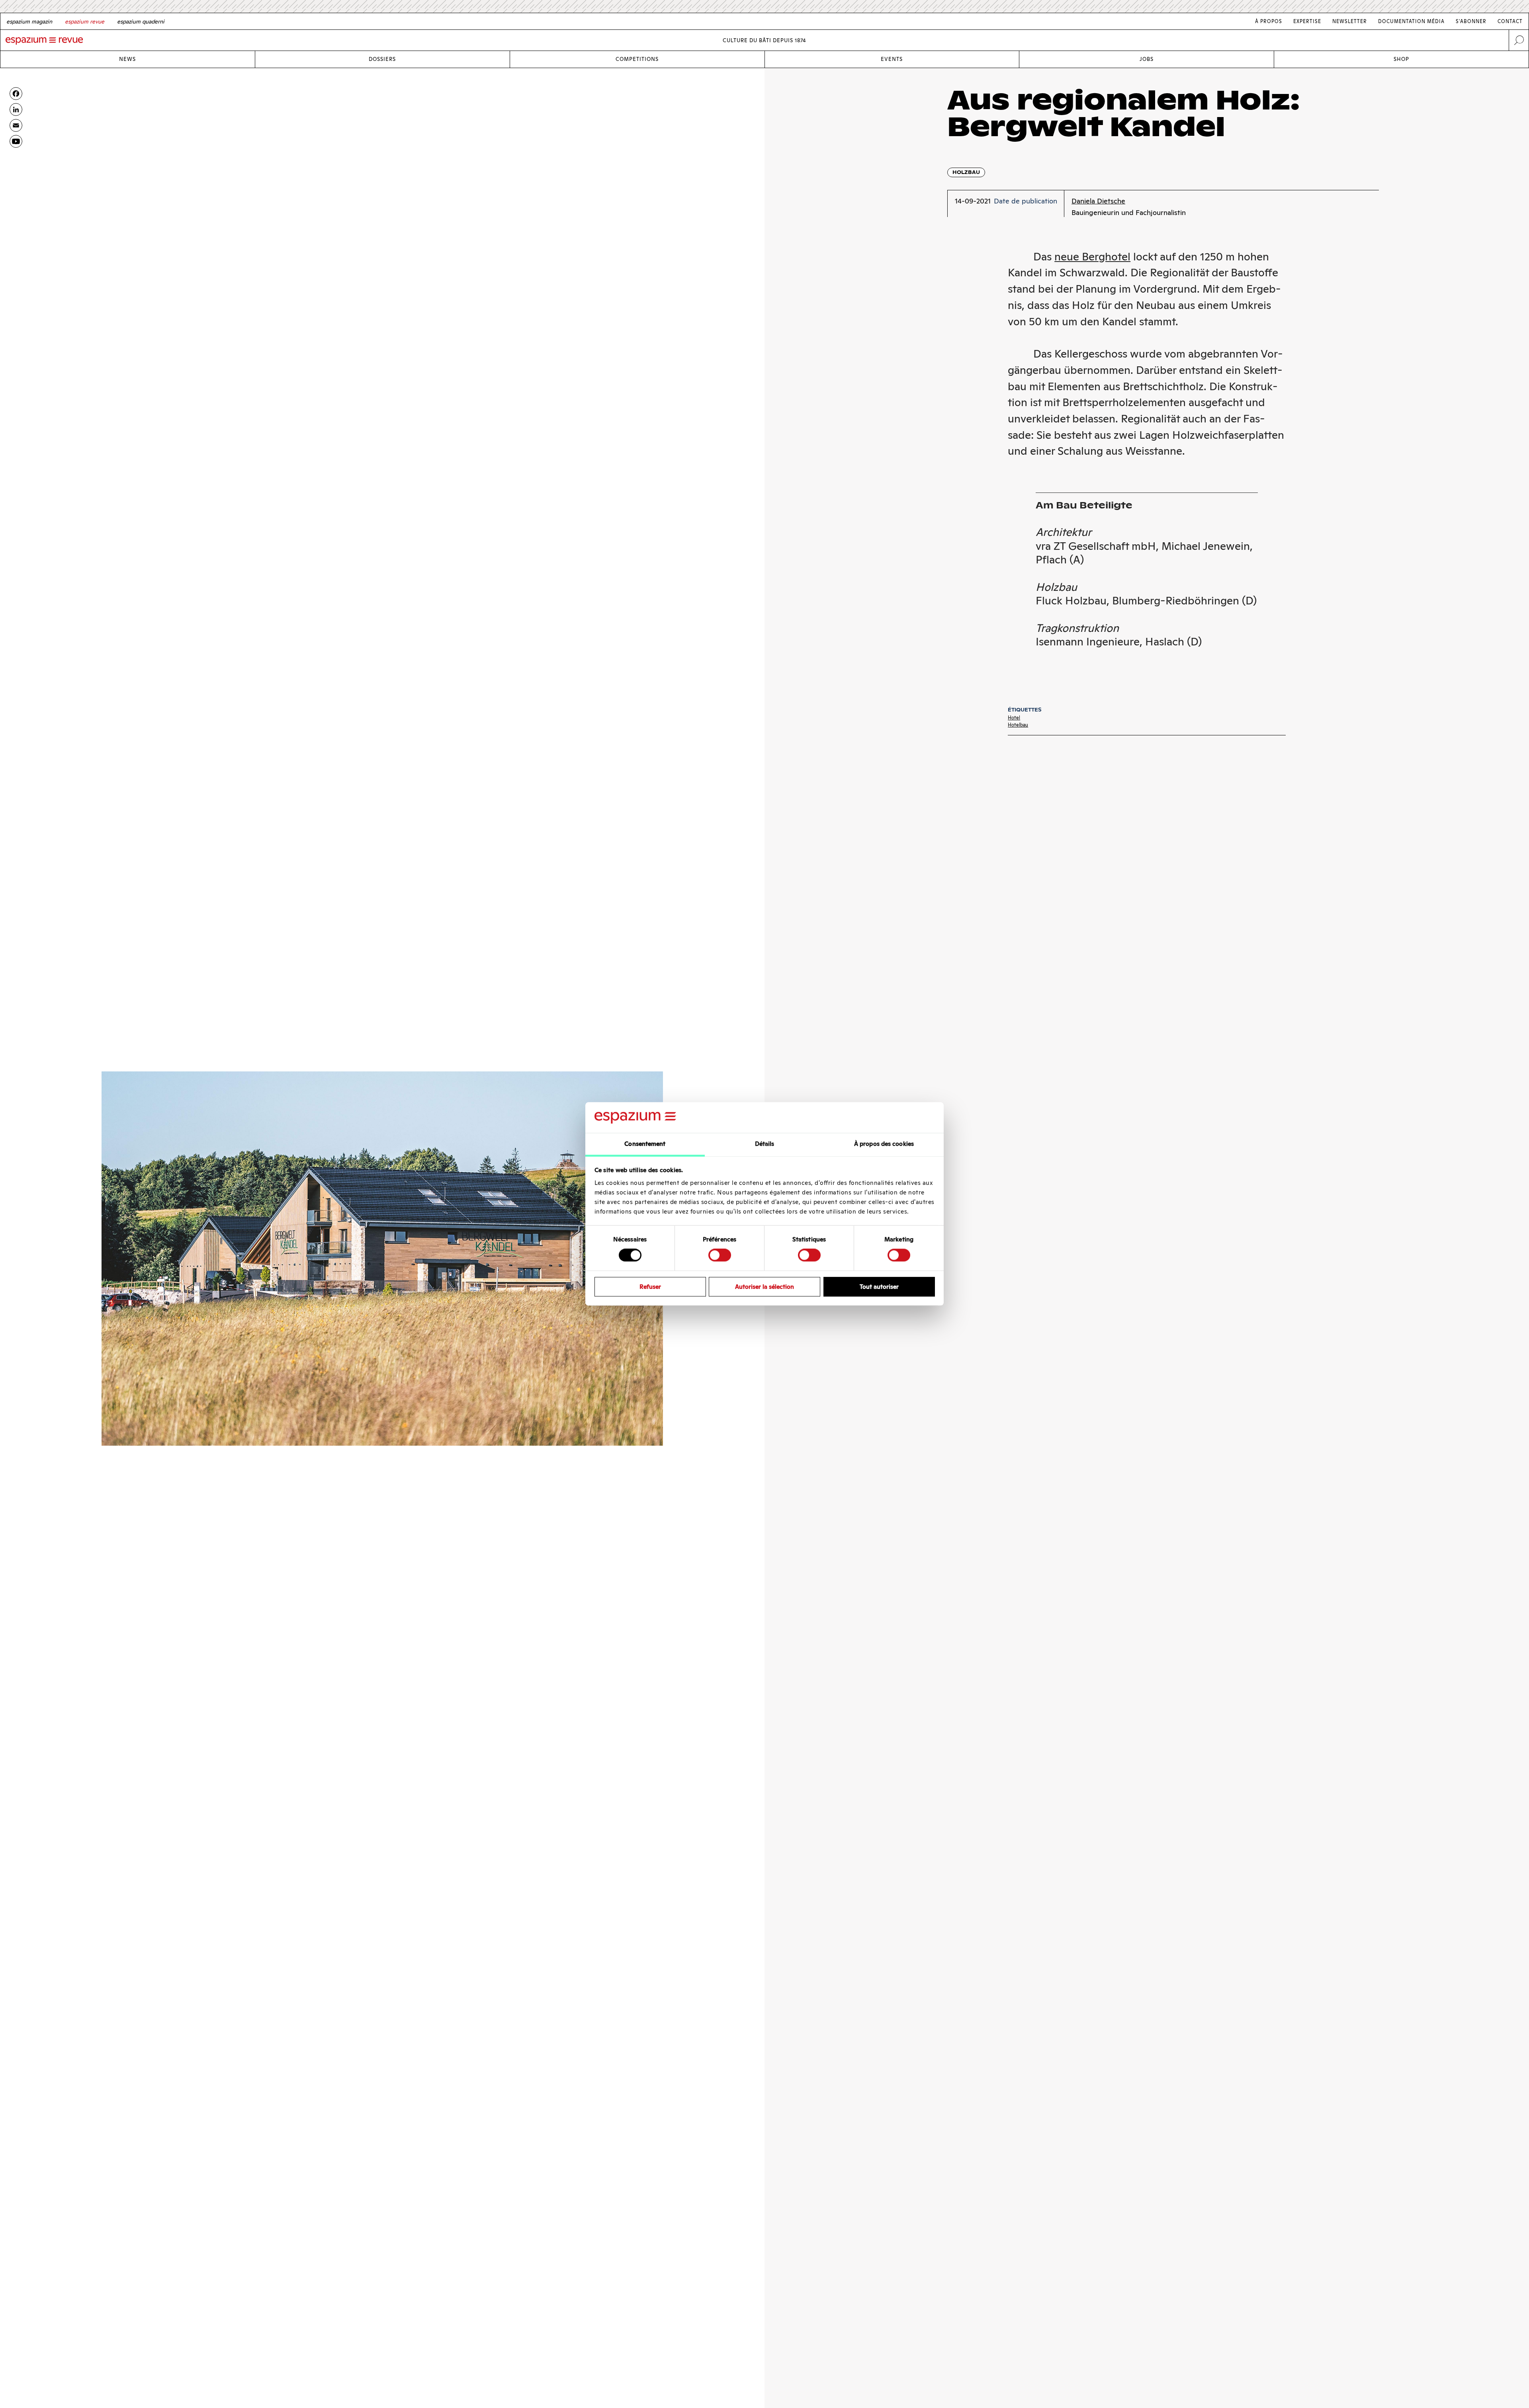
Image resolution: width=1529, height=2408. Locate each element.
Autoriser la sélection (764, 1287)
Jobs (1147, 59)
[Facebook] (16, 94)
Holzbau (966, 172)
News (127, 59)
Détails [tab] (765, 1144)
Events (892, 59)
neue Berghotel (1092, 257)
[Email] (16, 125)
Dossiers (382, 59)
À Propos (1269, 21)
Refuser (650, 1287)
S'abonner (1471, 21)
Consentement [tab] (645, 1144)
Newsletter (1350, 21)
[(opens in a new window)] (16, 141)
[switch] (720, 1255)
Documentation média (1411, 21)
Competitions (637, 59)
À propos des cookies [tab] (884, 1144)
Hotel (1014, 718)
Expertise (1307, 21)
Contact (1510, 21)
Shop (1401, 59)
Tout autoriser (879, 1287)
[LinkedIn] (16, 109)
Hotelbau (1018, 725)
